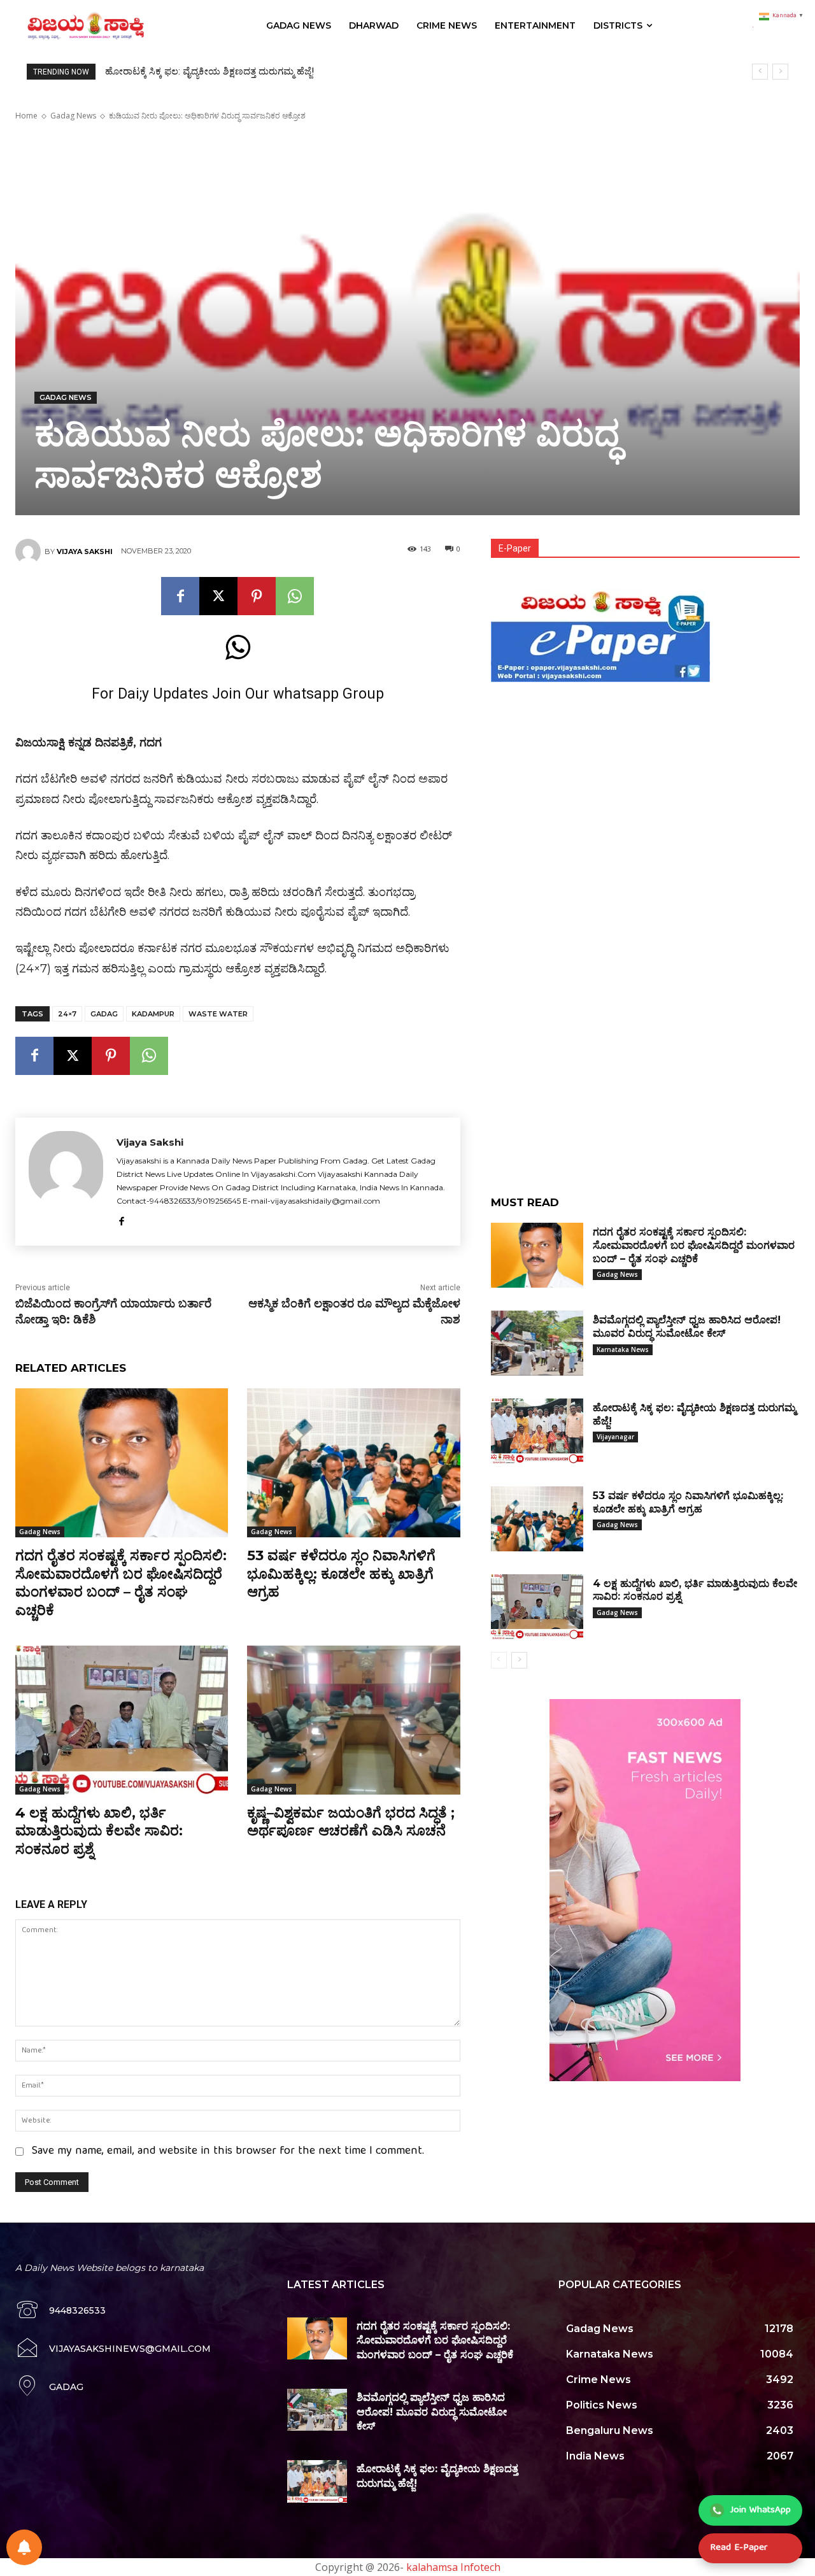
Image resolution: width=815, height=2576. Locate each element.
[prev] (760, 72)
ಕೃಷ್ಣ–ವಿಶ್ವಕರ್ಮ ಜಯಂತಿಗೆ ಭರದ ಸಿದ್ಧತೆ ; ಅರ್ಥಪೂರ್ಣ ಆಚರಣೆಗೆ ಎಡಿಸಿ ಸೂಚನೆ (351, 1822)
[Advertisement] (645, 776)
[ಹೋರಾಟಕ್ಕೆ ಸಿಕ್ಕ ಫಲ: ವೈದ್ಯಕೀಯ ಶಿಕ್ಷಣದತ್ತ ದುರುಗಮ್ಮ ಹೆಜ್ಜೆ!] (537, 1431)
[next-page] (519, 1660)
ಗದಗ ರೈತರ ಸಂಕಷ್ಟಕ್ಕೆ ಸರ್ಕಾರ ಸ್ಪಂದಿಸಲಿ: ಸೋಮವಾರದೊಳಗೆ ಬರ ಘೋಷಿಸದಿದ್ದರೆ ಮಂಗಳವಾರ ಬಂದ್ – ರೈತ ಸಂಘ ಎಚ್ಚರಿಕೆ (121, 1583)
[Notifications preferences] (24, 2547)
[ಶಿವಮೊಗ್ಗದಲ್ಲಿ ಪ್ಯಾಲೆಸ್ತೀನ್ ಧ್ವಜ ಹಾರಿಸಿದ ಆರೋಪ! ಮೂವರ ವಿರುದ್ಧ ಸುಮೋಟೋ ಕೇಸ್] (537, 1343)
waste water (218, 1014)
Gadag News (73, 116)
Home (26, 116)
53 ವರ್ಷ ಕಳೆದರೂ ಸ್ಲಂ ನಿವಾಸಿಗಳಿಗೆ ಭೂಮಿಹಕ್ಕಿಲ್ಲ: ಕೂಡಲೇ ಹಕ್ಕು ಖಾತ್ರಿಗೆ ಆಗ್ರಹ (244, 71)
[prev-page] (499, 1660)
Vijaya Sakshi (85, 551)
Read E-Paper (739, 2548)
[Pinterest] (257, 596)
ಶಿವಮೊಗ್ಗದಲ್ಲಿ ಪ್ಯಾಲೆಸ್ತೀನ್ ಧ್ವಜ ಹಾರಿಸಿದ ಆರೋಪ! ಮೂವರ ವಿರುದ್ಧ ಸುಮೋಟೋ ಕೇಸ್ (432, 2412)
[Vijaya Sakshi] (30, 551)
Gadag (104, 1014)
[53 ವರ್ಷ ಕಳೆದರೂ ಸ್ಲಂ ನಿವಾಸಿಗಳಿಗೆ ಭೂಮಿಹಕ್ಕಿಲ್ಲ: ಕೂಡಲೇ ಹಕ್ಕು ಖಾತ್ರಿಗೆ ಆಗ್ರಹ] (353, 1463)
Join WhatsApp (761, 2510)
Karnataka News (623, 1349)
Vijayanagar (615, 1437)
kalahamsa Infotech (453, 2567)
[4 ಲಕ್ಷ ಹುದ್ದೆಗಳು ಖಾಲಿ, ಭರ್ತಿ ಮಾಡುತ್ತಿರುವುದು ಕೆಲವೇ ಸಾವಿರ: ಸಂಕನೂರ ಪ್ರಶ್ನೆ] (122, 1720)
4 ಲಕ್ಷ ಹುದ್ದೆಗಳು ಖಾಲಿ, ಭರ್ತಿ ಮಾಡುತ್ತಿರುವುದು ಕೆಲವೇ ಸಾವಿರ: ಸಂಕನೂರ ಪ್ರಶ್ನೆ (99, 1831)
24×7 (67, 1014)
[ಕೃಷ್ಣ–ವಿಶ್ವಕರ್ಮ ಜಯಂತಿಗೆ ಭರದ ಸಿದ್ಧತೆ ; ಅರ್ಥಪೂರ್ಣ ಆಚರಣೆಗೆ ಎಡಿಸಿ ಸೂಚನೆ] (353, 1720)
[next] (780, 72)
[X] (218, 596)
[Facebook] (180, 596)
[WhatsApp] (295, 596)
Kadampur (153, 1014)
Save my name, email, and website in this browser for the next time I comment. (228, 2152)
